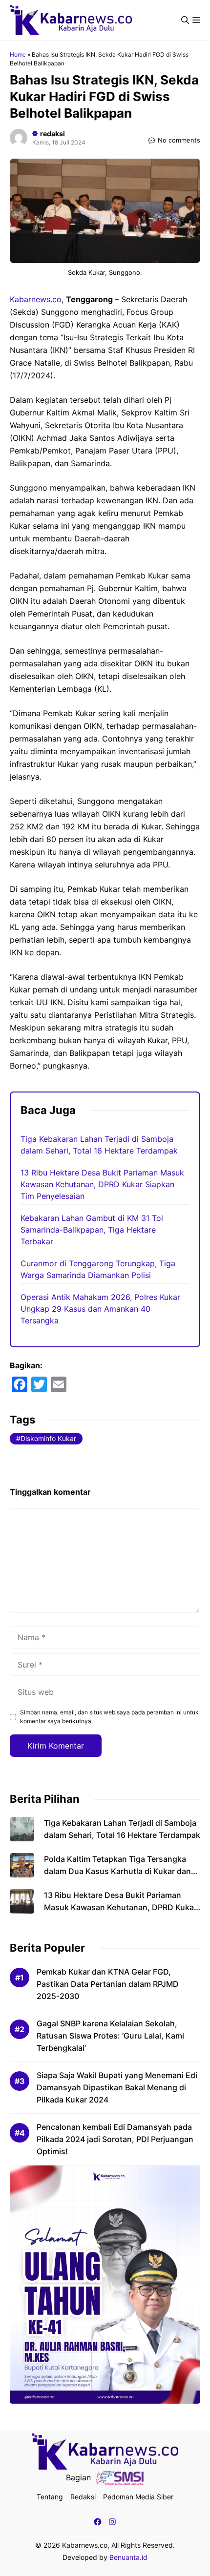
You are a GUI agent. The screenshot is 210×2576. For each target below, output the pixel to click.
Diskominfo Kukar (48, 1438)
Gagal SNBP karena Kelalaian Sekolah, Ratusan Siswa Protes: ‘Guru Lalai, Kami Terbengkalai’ (110, 2036)
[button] (185, 20)
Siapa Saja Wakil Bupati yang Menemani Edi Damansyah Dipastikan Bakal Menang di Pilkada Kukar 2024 (117, 2087)
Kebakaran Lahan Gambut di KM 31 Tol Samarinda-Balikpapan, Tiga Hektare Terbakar (92, 1230)
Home (18, 54)
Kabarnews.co (36, 299)
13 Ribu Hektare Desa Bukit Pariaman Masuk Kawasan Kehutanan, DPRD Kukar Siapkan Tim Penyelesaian (102, 1184)
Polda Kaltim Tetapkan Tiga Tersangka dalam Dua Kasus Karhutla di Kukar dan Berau (117, 1871)
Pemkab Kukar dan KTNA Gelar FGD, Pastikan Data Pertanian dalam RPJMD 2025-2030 (108, 1984)
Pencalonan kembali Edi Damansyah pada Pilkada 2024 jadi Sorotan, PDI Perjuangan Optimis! (115, 2139)
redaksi (52, 134)
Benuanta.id (128, 2557)
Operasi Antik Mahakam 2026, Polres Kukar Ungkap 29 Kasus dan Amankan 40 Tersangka (100, 1309)
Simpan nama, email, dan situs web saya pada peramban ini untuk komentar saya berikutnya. (109, 1717)
